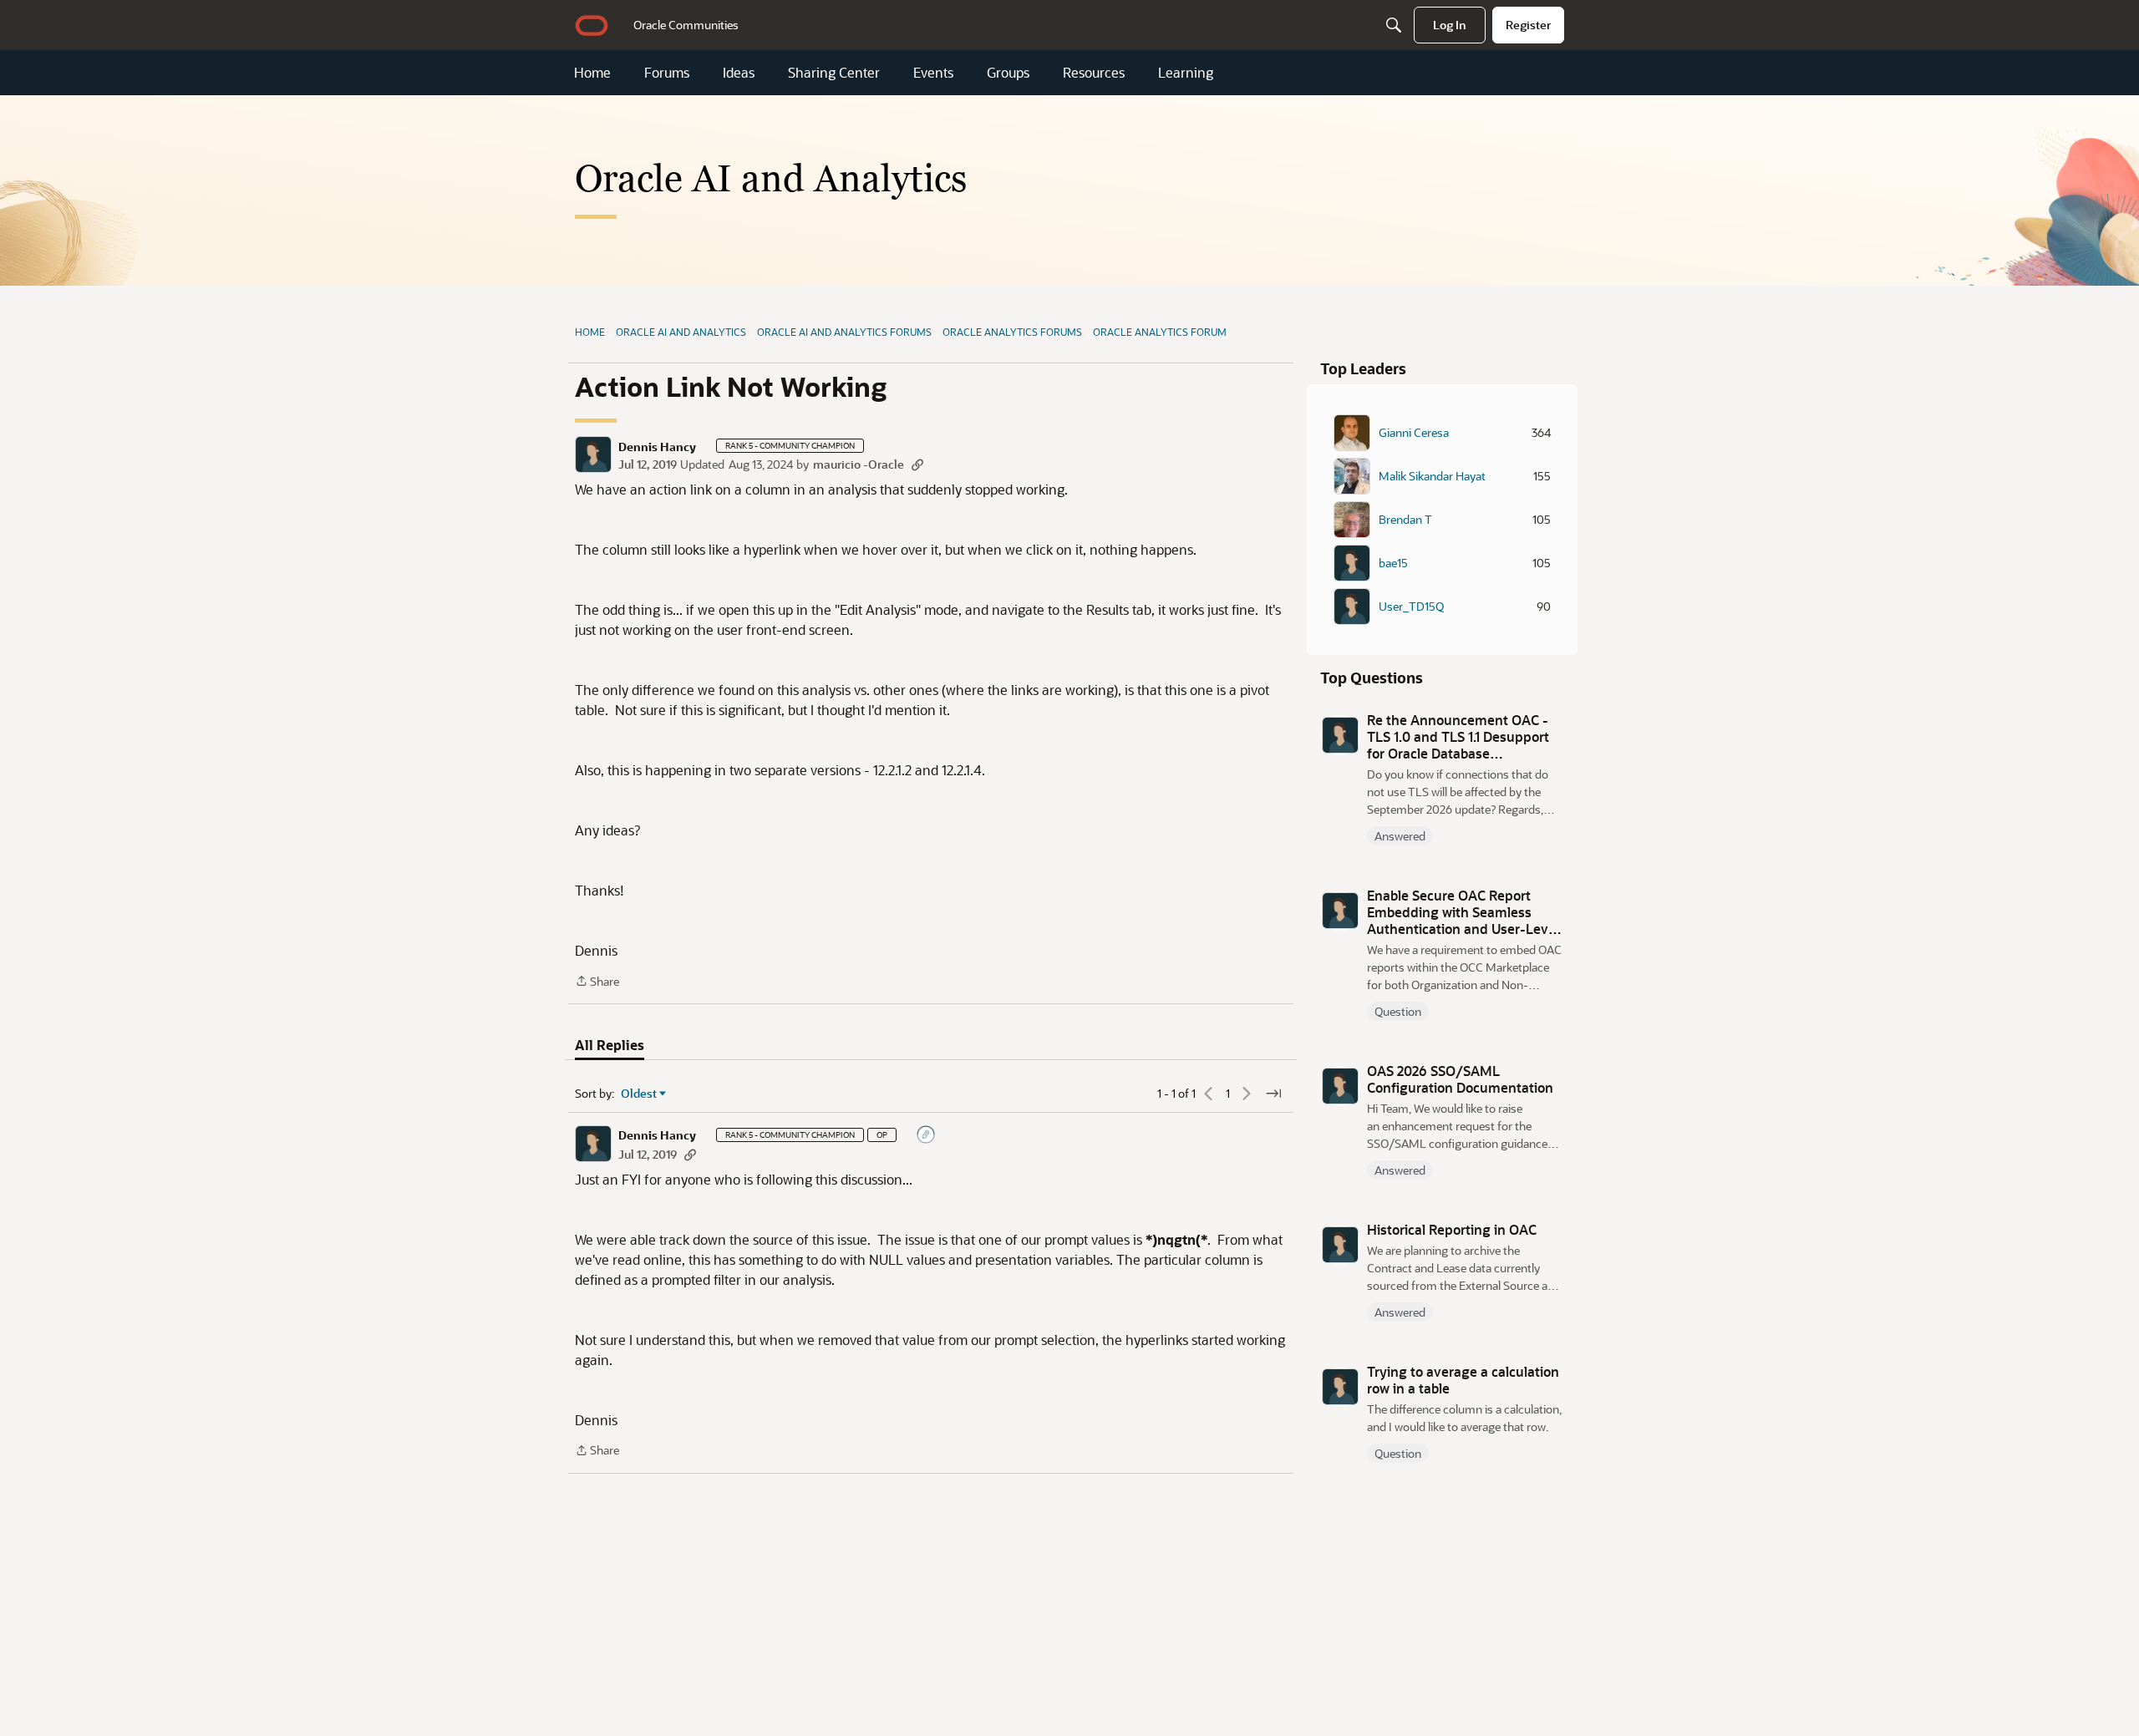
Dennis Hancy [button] (657, 447)
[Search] (1394, 25)
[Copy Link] (917, 464)
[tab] (610, 1045)
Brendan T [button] (1405, 520)
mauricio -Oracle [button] (859, 464)
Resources (1094, 73)
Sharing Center (834, 73)
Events (933, 73)
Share (597, 982)
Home (592, 73)
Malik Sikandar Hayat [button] (1432, 476)
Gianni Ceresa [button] (1414, 433)
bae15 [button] (1393, 563)
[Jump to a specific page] (1273, 1094)
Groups (1008, 73)
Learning (1186, 73)
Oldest (639, 1094)
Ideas (739, 73)
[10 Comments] (927, 1136)
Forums (667, 73)
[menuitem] (686, 25)
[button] (593, 454)
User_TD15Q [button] (1411, 607)
